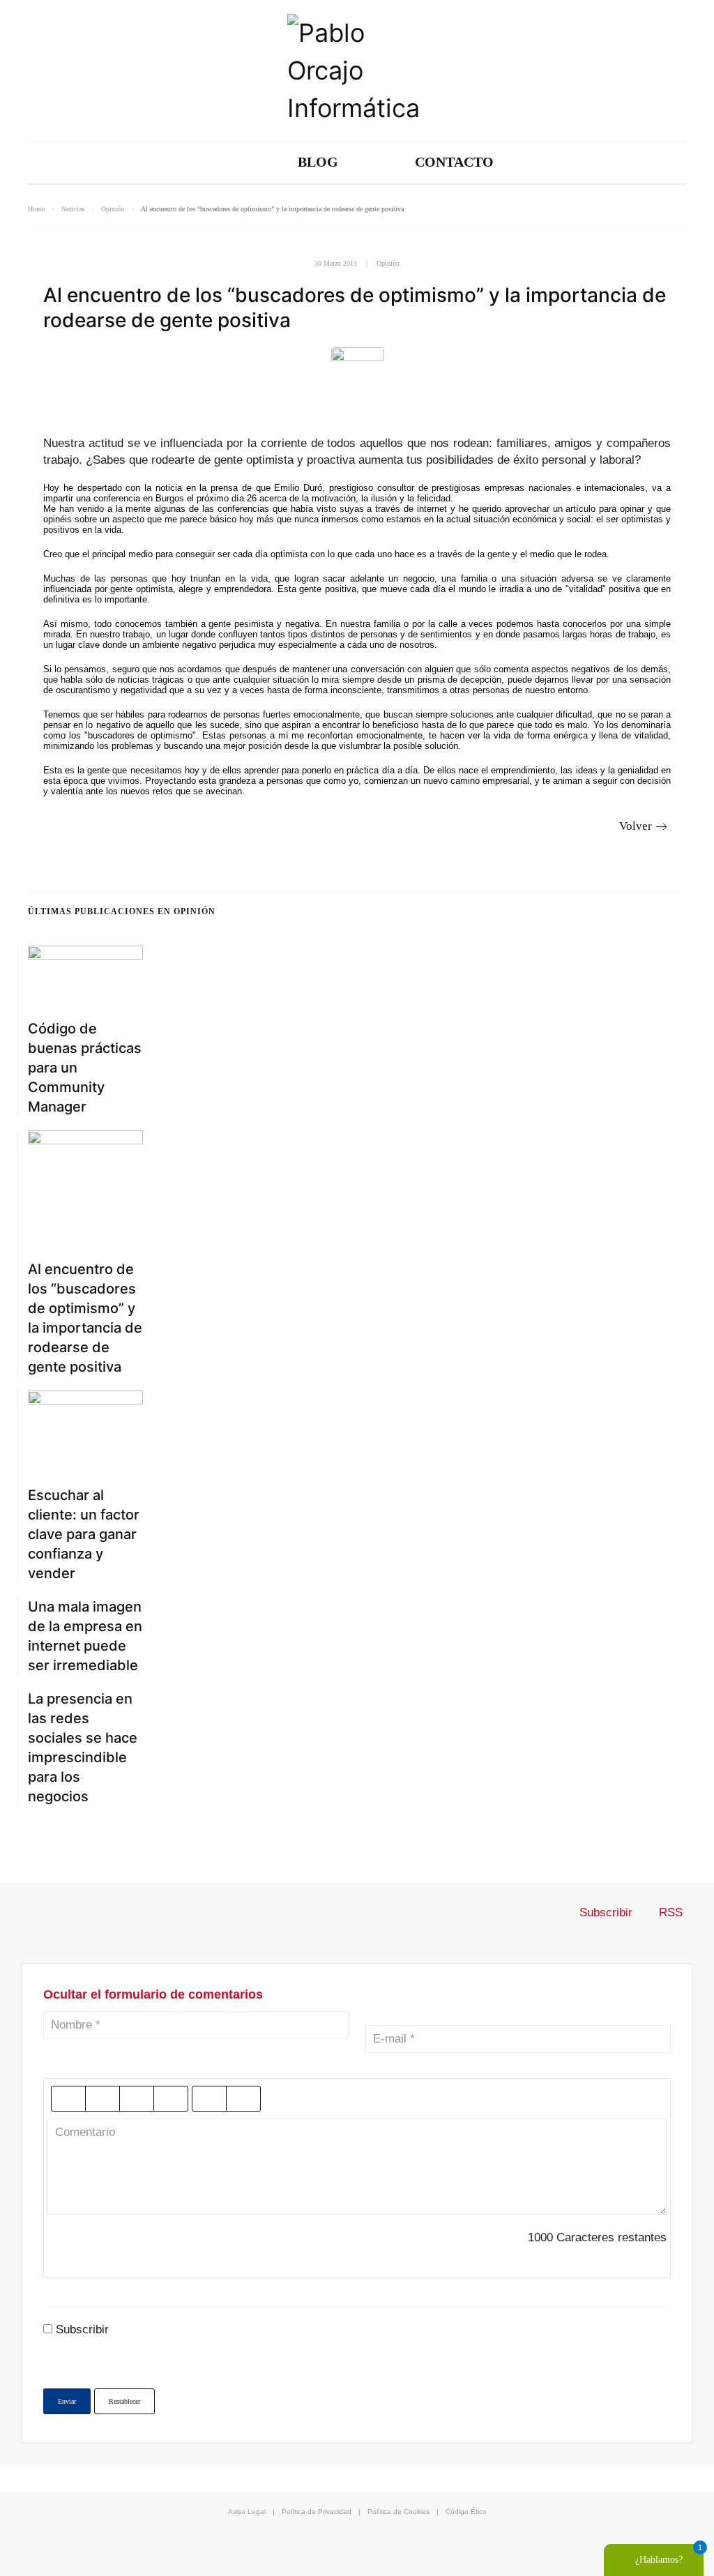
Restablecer (124, 2401)
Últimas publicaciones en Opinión (122, 911)
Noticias (73, 209)
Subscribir (606, 1912)
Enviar (67, 2401)
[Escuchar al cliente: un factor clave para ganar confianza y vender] (85, 1430)
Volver (636, 826)
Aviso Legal (247, 2511)
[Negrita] (68, 2099)
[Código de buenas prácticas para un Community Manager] (85, 974)
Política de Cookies (398, 2511)
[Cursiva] (102, 2099)
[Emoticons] (243, 2099)
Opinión (113, 209)
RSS (669, 1912)
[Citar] (209, 2099)
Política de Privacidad (317, 2511)
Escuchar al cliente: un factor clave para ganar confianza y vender (84, 1534)
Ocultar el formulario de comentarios (153, 1994)
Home (36, 209)
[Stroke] (171, 2099)
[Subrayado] (137, 2099)
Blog (318, 162)
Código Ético (466, 2511)
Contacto (454, 162)
